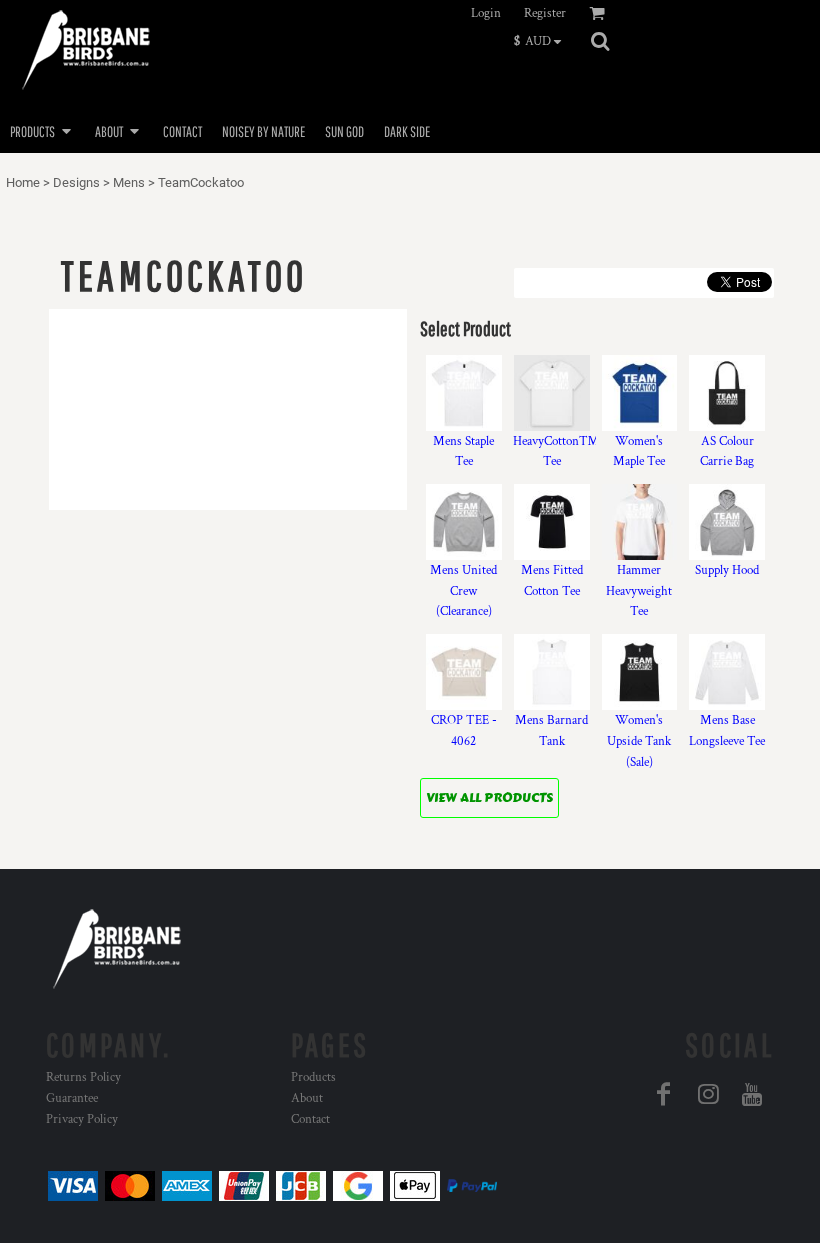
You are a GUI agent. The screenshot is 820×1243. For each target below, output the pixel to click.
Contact (310, 1119)
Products (313, 1077)
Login (486, 13)
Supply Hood (727, 570)
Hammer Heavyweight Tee (639, 591)
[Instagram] (708, 1094)
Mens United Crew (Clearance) (463, 591)
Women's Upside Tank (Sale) (639, 741)
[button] (542, 41)
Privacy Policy (82, 1119)
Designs (76, 182)
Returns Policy (83, 1077)
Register (545, 13)
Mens (129, 182)
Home (23, 182)
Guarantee (72, 1098)
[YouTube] (752, 1094)
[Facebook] (664, 1094)
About (307, 1098)
